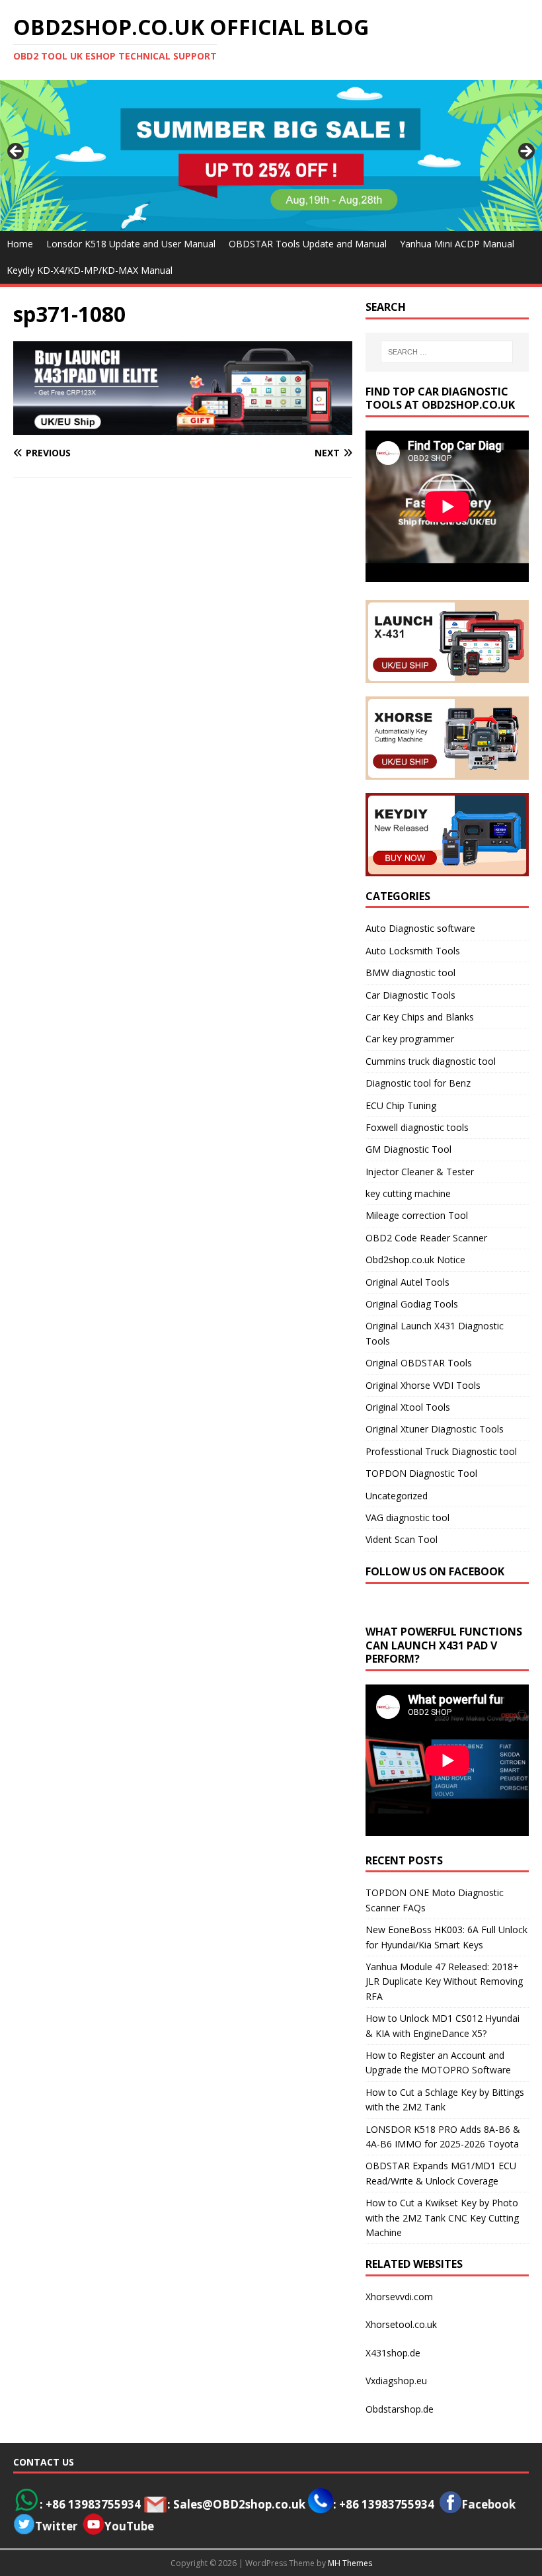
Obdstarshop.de (400, 2409)
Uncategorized (397, 1496)
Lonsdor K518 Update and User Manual (131, 244)
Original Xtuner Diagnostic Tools (435, 1429)
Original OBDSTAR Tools (419, 1363)
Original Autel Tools (407, 1282)
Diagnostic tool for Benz (418, 1083)
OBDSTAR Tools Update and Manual (308, 244)
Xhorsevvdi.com (399, 2297)
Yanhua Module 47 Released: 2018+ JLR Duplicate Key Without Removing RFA (444, 1981)
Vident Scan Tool (402, 1539)
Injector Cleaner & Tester (420, 1172)
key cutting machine (408, 1193)
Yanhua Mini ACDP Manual (457, 244)
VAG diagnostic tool (407, 1517)
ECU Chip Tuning (401, 1105)
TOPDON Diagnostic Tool (421, 1473)
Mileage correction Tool (417, 1215)
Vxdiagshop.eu (396, 2381)
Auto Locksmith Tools (413, 951)
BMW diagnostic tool (410, 973)
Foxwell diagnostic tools (417, 1127)
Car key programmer (410, 1039)
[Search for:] (447, 352)
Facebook (488, 2504)
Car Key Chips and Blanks (420, 1017)
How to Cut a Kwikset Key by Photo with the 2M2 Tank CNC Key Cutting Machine (442, 2218)
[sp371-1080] (183, 428)
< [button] (17, 152)
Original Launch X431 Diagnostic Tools (435, 1333)
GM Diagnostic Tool (408, 1149)
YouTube (129, 2526)
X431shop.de (393, 2353)
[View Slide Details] (271, 155)
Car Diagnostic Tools (410, 995)
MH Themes (350, 2563)
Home (20, 244)
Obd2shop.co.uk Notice (415, 1260)
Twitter (56, 2526)
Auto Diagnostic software (420, 928)
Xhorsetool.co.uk (401, 2324)
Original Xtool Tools (408, 1407)
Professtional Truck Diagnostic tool (441, 1451)
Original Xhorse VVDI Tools (423, 1385)
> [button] (525, 152)
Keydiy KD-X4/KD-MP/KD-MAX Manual (90, 270)
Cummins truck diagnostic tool (431, 1061)
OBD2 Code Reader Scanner (426, 1238)
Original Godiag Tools (412, 1304)
